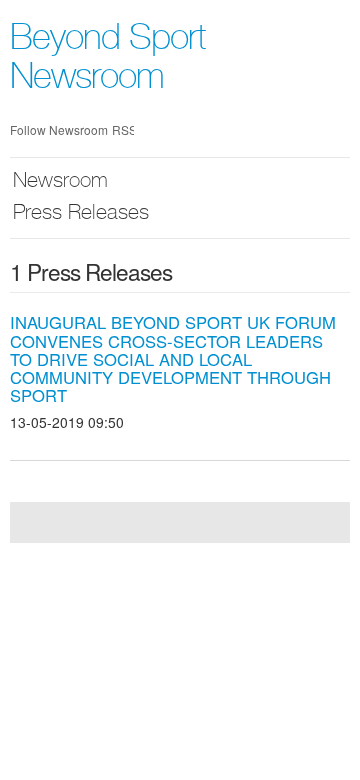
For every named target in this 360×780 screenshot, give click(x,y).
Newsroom (60, 182)
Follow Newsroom (59, 129)
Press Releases (81, 214)
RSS (123, 129)
